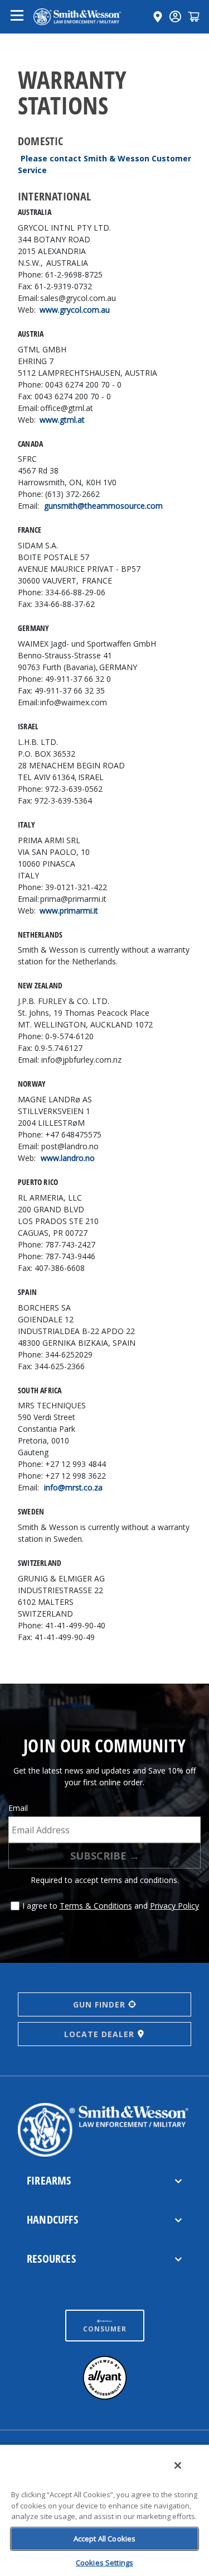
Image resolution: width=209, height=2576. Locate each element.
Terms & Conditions (96, 1906)
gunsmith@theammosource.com (103, 506)
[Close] (178, 2465)
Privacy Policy (174, 1906)
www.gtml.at (62, 420)
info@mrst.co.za (73, 1487)
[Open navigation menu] (17, 17)
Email (18, 1808)
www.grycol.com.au (75, 310)
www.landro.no (68, 1158)
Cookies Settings (104, 2563)
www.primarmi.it (69, 911)
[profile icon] (175, 16)
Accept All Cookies (104, 2539)
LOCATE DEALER (99, 2034)
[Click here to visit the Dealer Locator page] (158, 17)
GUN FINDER (99, 2004)
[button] (194, 16)
